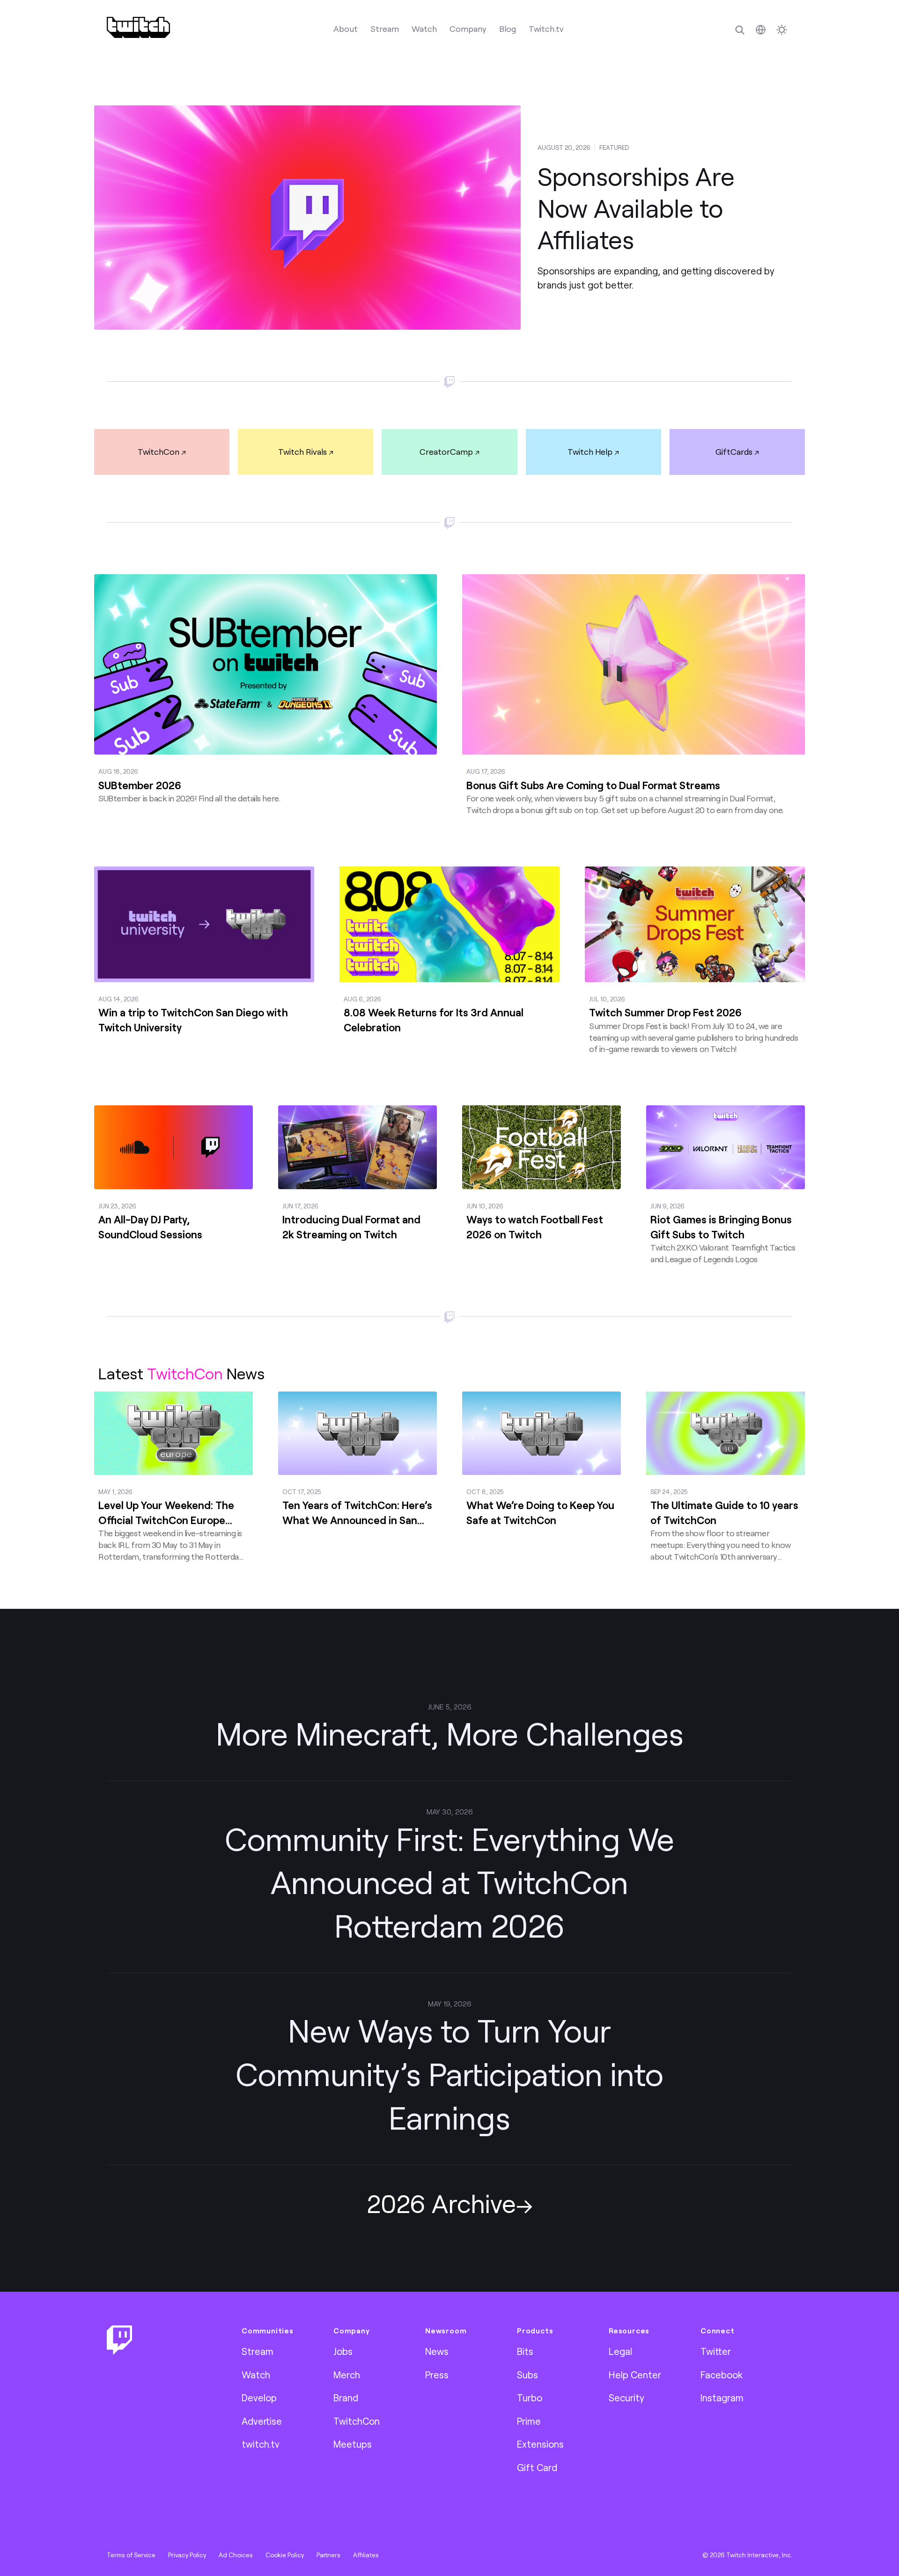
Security (626, 2398)
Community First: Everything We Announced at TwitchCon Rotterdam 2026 (449, 1882)
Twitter (716, 2351)
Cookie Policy (285, 2555)
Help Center (635, 2375)
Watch (424, 29)
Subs (527, 2375)
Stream (385, 29)
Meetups (353, 2444)
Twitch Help (590, 452)
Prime (529, 2421)
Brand (346, 2398)
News (437, 2351)
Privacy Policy (187, 2555)
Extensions (540, 2444)
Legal (620, 2351)
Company (468, 29)
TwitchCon (158, 452)
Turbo (530, 2398)
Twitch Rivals (302, 452)
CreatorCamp (446, 452)
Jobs (343, 2351)
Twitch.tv (546, 29)
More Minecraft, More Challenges (450, 1733)
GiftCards (734, 452)
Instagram (722, 2398)
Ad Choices (236, 2555)
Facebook (722, 2375)
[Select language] (761, 30)
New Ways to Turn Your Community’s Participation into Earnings (449, 2074)
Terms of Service (131, 2555)
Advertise (262, 2421)
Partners (328, 2555)
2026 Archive (441, 2203)
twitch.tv (261, 2444)
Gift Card (537, 2467)
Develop (259, 2398)
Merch (347, 2375)
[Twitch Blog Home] (138, 27)
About (346, 29)
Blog (508, 29)
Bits (525, 2351)
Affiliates (366, 2555)
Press (437, 2375)
